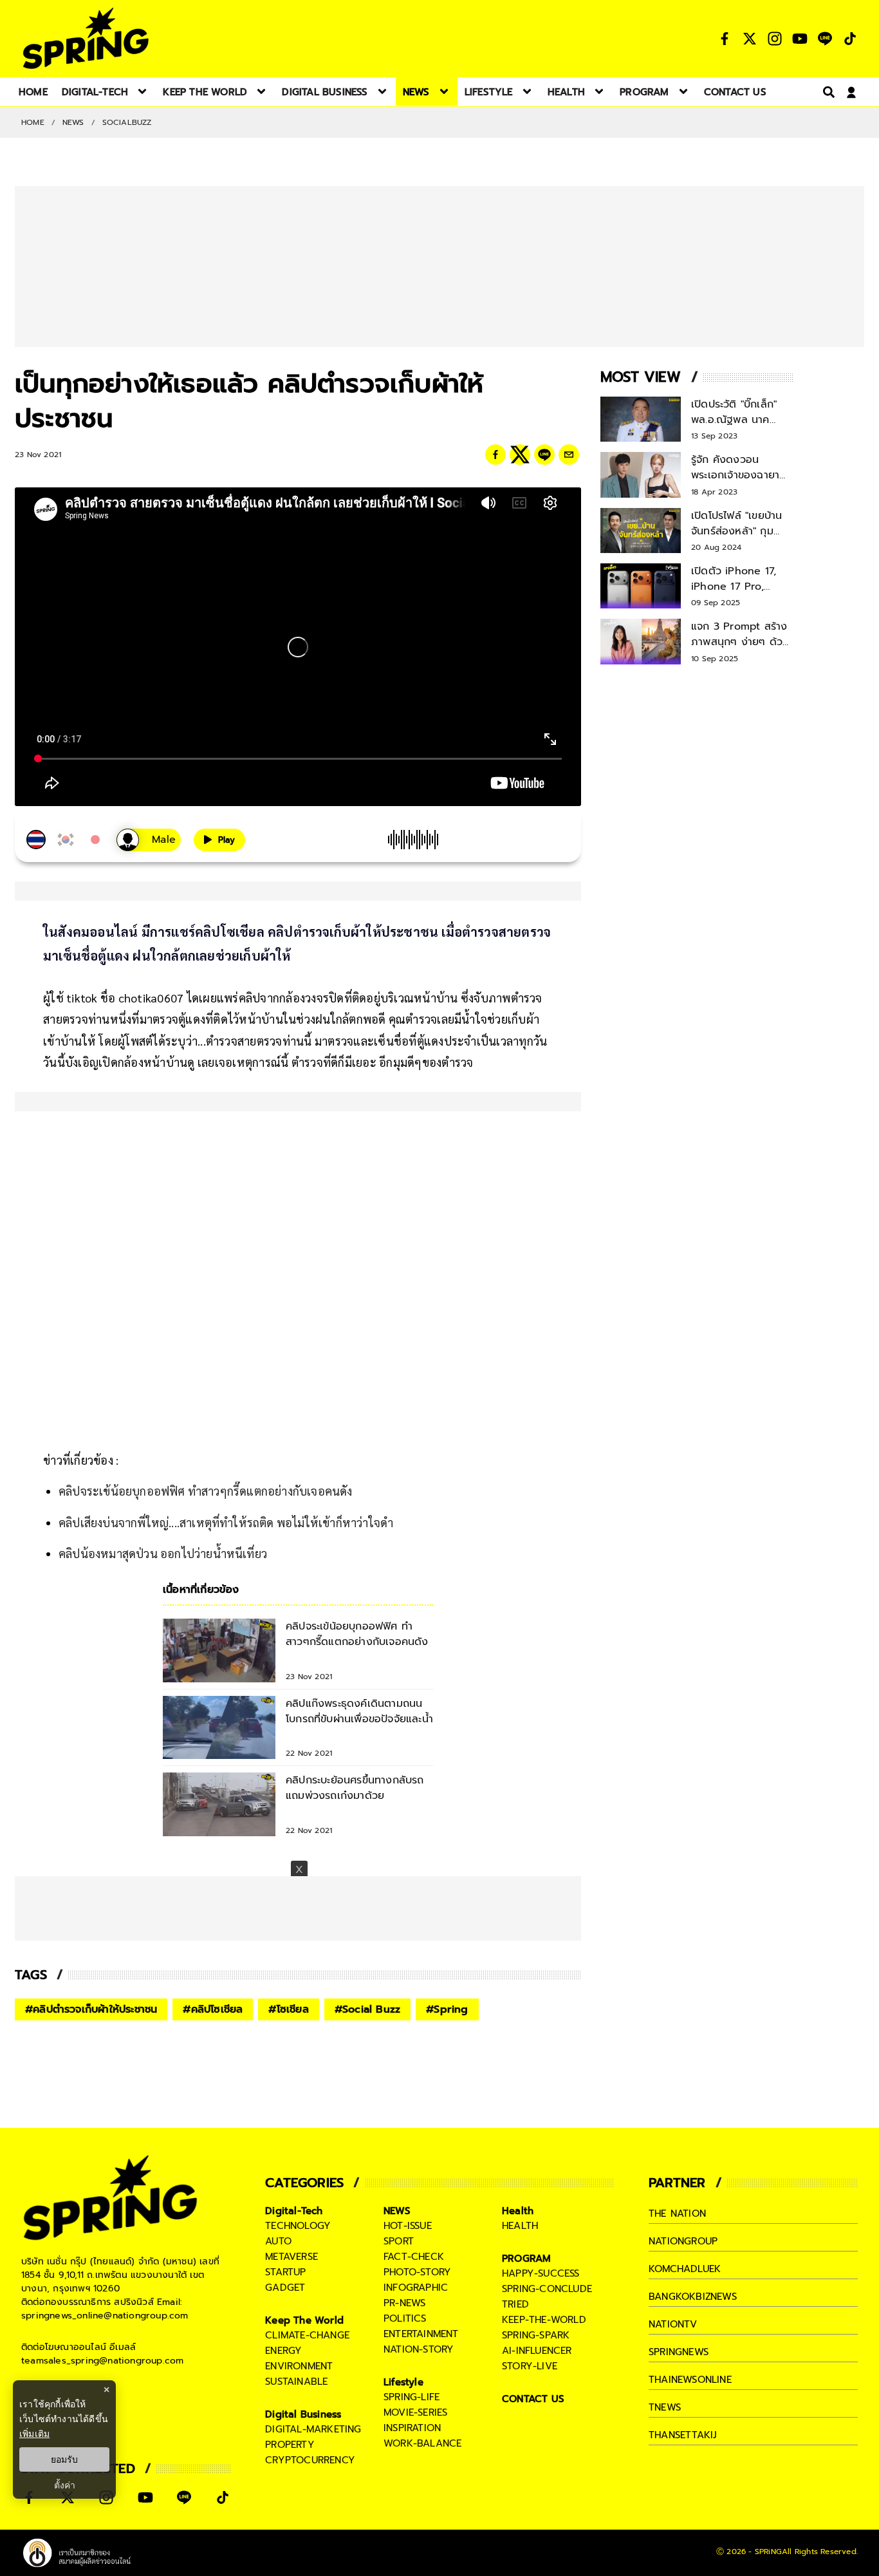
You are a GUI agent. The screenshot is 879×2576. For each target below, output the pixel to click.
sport (399, 2241)
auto (278, 2241)
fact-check (414, 2257)
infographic (416, 2288)
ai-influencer (537, 2351)
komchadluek (685, 2269)
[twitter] (520, 455)
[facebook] (495, 455)
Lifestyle (403, 2382)
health (520, 2226)
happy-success (541, 2273)
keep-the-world (544, 2320)
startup (285, 2272)
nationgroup (683, 2241)
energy (283, 2351)
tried (515, 2304)
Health (518, 2211)
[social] (725, 39)
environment (299, 2366)
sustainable (296, 2382)
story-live (530, 2366)
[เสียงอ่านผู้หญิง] (149, 840)
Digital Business (303, 2414)
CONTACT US (533, 2399)
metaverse (291, 2257)
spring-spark (536, 2335)
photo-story (417, 2272)
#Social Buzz (367, 2009)
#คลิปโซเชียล (213, 2009)
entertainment (421, 2334)
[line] (544, 455)
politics (405, 2318)
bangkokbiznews (693, 2297)
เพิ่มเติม (34, 2433)
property (290, 2445)
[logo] (86, 38)
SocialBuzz (127, 122)
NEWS (73, 122)
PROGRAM (526, 2259)
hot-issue (408, 2226)
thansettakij (683, 2435)
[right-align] (826, 92)
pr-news (404, 2303)
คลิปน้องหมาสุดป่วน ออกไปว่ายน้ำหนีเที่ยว (163, 1553)
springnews (679, 2352)
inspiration (412, 2428)
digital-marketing (313, 2429)
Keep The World (304, 2320)
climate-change (307, 2335)
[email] (569, 455)
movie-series (415, 2412)
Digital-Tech (294, 2211)
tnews (665, 2407)
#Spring (447, 2009)
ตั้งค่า (65, 2485)
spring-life (412, 2397)
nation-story (419, 2349)
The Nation (677, 2214)
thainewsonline (690, 2380)
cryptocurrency (310, 2460)
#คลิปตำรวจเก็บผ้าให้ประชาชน (91, 2009)
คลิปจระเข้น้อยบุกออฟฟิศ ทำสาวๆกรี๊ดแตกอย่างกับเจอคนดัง (206, 1491)
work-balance (422, 2443)
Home (33, 122)
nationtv (673, 2324)
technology (298, 2226)
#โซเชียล (288, 2009)
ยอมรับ (64, 2459)
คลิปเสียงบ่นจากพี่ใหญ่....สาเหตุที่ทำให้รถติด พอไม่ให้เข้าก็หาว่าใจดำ (226, 1522)
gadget (285, 2288)
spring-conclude (547, 2289)
